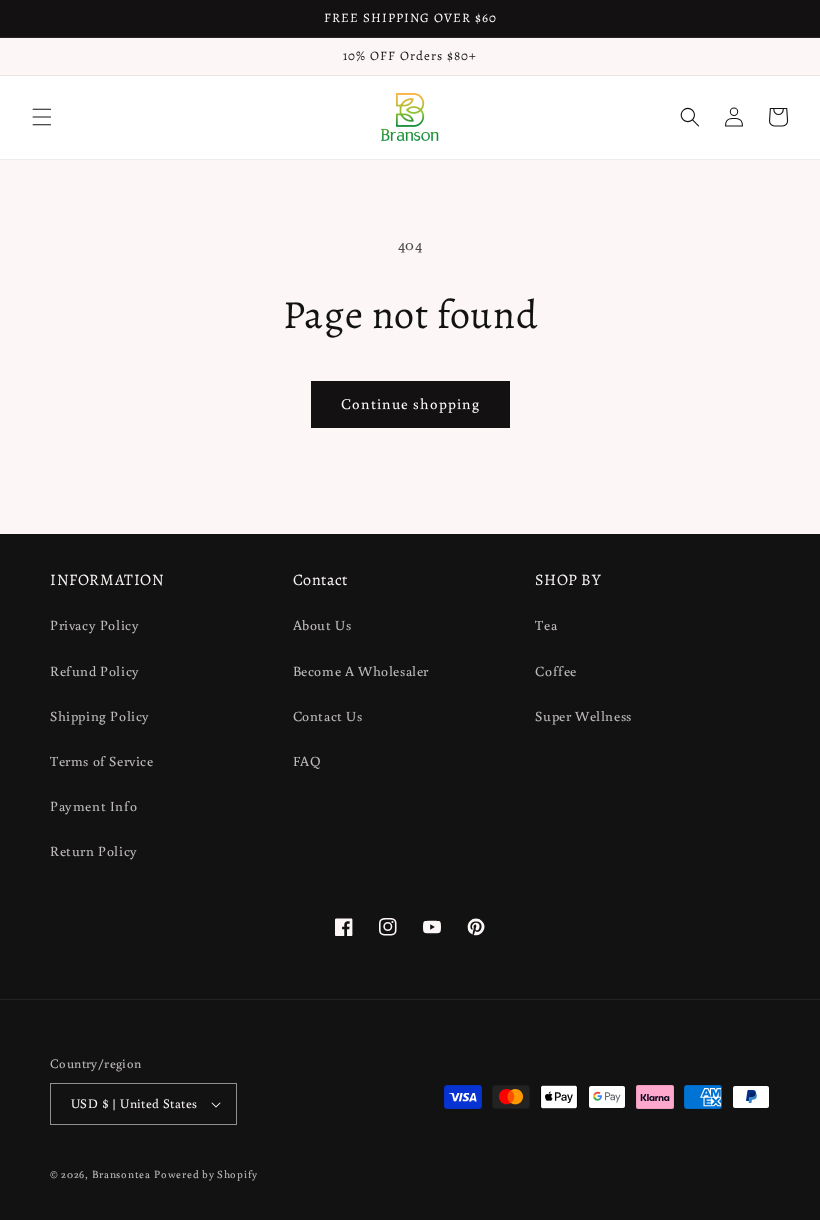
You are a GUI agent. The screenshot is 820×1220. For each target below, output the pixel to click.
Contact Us (328, 716)
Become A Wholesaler (361, 671)
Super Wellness (583, 716)
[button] (42, 117)
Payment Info (93, 806)
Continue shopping (410, 403)
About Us (322, 625)
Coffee (556, 671)
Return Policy (94, 851)
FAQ (307, 761)
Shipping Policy (100, 716)
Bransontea (121, 1174)
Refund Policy (95, 671)
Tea (546, 625)
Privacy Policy (94, 625)
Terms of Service (102, 761)
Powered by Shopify (206, 1174)
